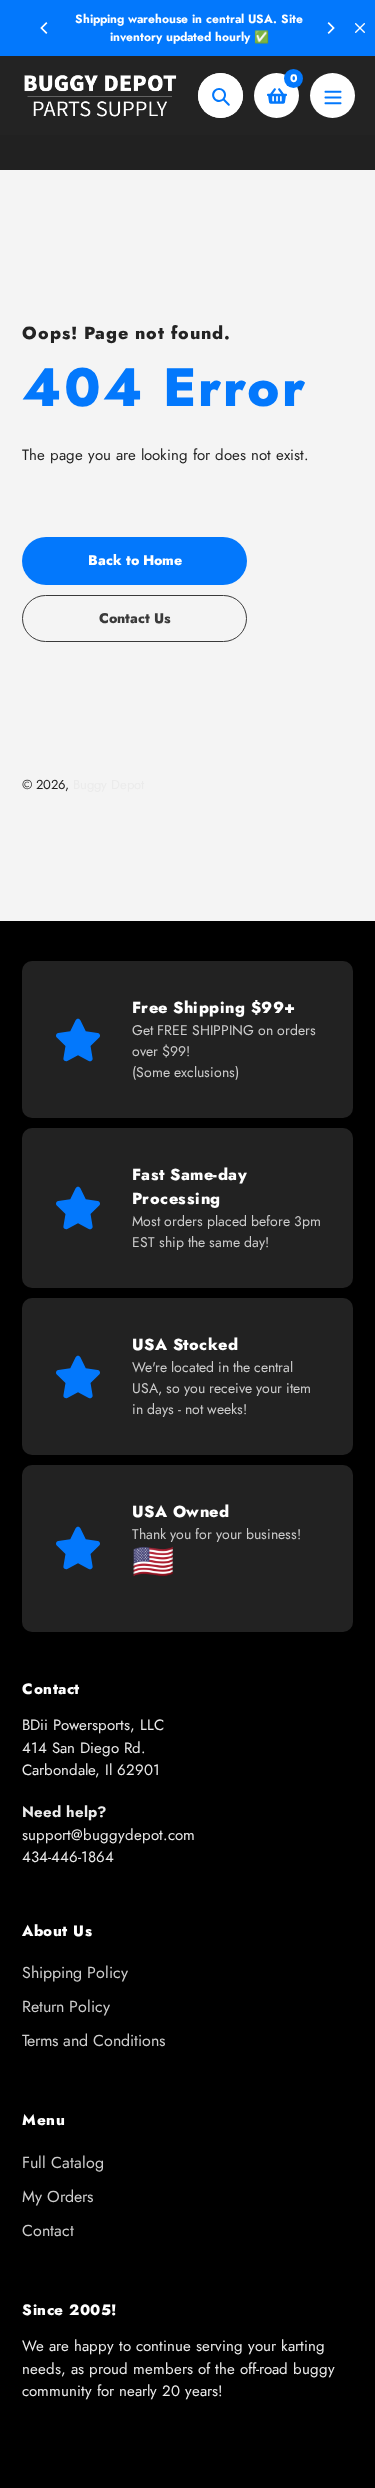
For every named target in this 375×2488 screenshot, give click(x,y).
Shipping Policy (75, 1972)
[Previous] (45, 28)
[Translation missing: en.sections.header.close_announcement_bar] (360, 28)
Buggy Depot (108, 784)
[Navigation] (332, 95)
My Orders (57, 2196)
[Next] (330, 28)
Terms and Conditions (93, 2040)
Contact (48, 2230)
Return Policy (66, 2006)
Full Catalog (63, 2162)
